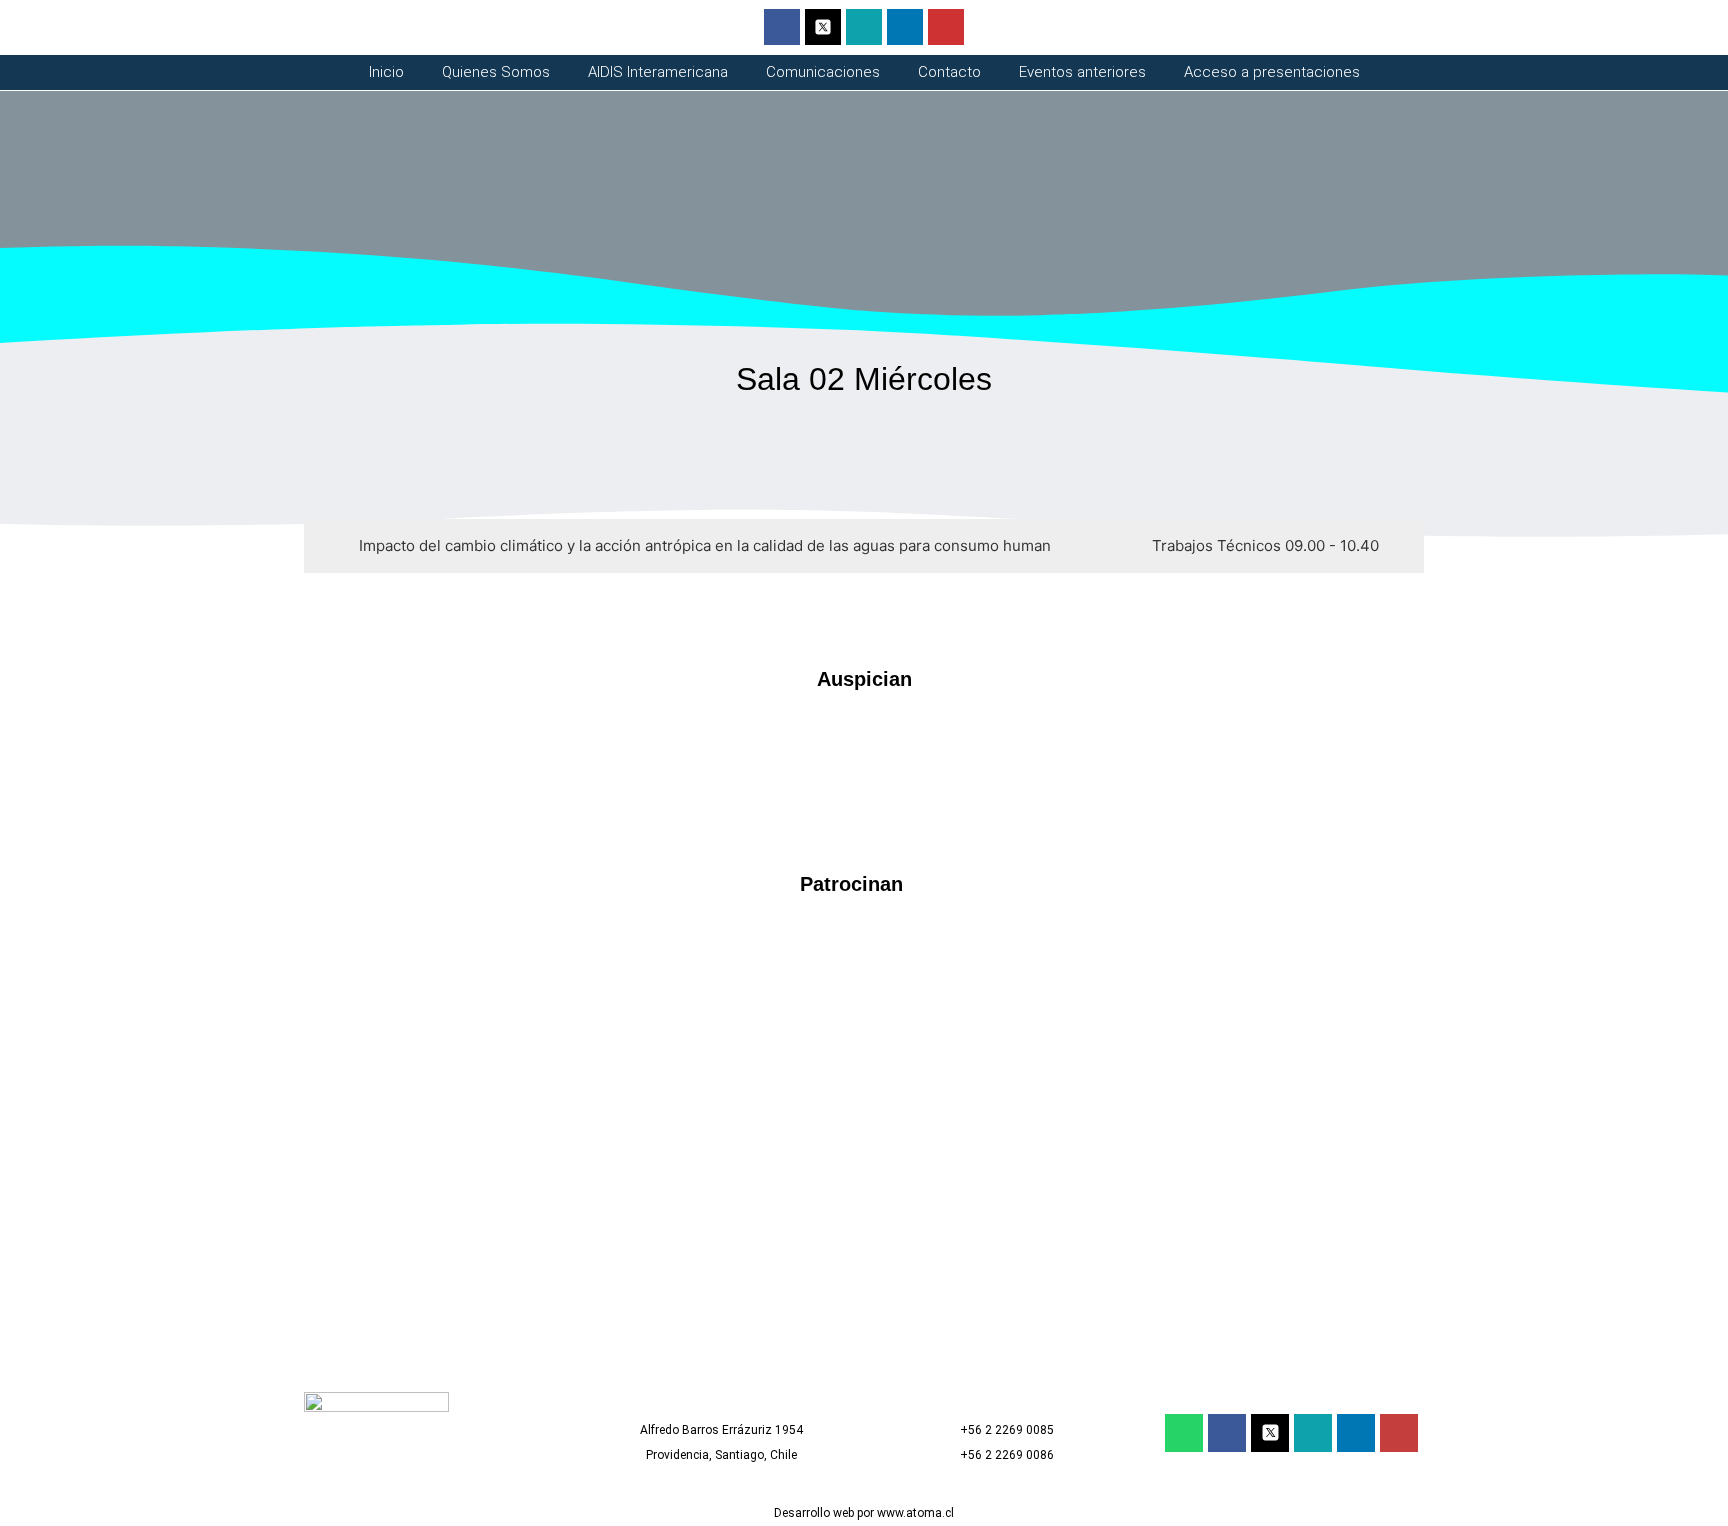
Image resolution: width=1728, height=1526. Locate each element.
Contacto (949, 72)
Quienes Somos (496, 72)
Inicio (386, 72)
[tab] (700, 546)
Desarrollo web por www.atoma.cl (864, 1513)
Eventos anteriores (1082, 72)
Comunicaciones (823, 72)
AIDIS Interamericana (658, 72)
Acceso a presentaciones (1272, 72)
